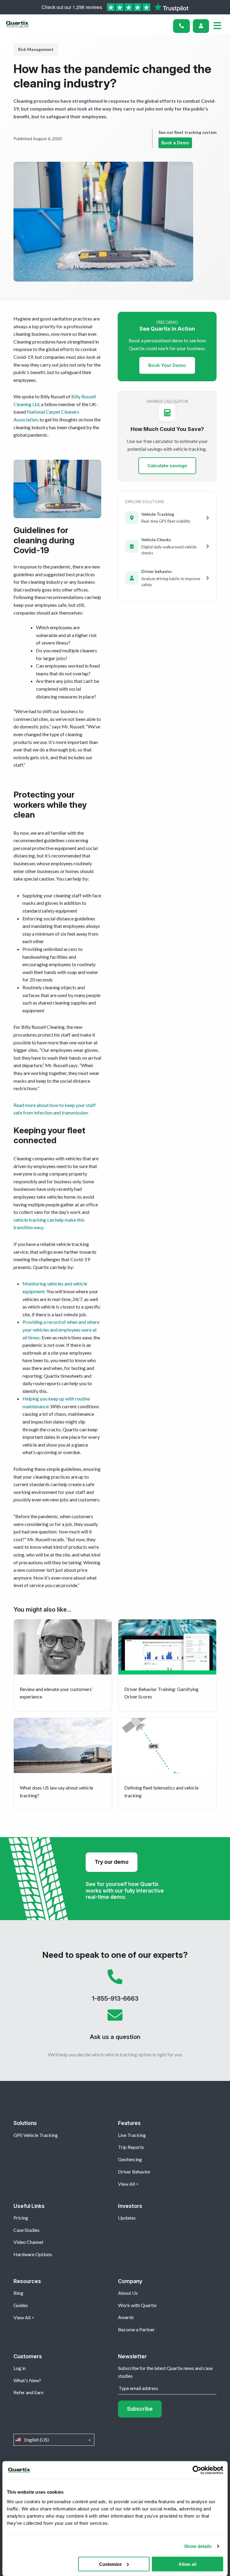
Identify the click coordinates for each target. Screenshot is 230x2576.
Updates (127, 2218)
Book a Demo (175, 143)
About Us (128, 2293)
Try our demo (112, 1862)
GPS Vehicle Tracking (36, 2135)
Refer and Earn (28, 2392)
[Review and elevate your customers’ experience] (63, 1665)
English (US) (54, 2440)
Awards (126, 2317)
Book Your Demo (167, 365)
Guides (21, 2305)
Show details (198, 2546)
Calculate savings (167, 466)
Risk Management (36, 49)
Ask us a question (115, 2027)
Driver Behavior (134, 2172)
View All (127, 2184)
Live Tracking (132, 2135)
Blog (18, 2293)
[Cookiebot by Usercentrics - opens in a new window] (197, 2470)
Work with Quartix (137, 2305)
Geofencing (130, 2159)
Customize (110, 2564)
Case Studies (27, 2230)
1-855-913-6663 (115, 1988)
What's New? (27, 2380)
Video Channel (28, 2242)
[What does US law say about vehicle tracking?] (63, 1764)
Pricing (21, 2218)
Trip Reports (131, 2147)
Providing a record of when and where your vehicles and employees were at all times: (61, 1329)
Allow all (187, 2564)
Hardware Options (33, 2254)
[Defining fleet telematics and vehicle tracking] (167, 1764)
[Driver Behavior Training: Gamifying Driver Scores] (167, 1665)
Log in (20, 2368)
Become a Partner (136, 2329)
